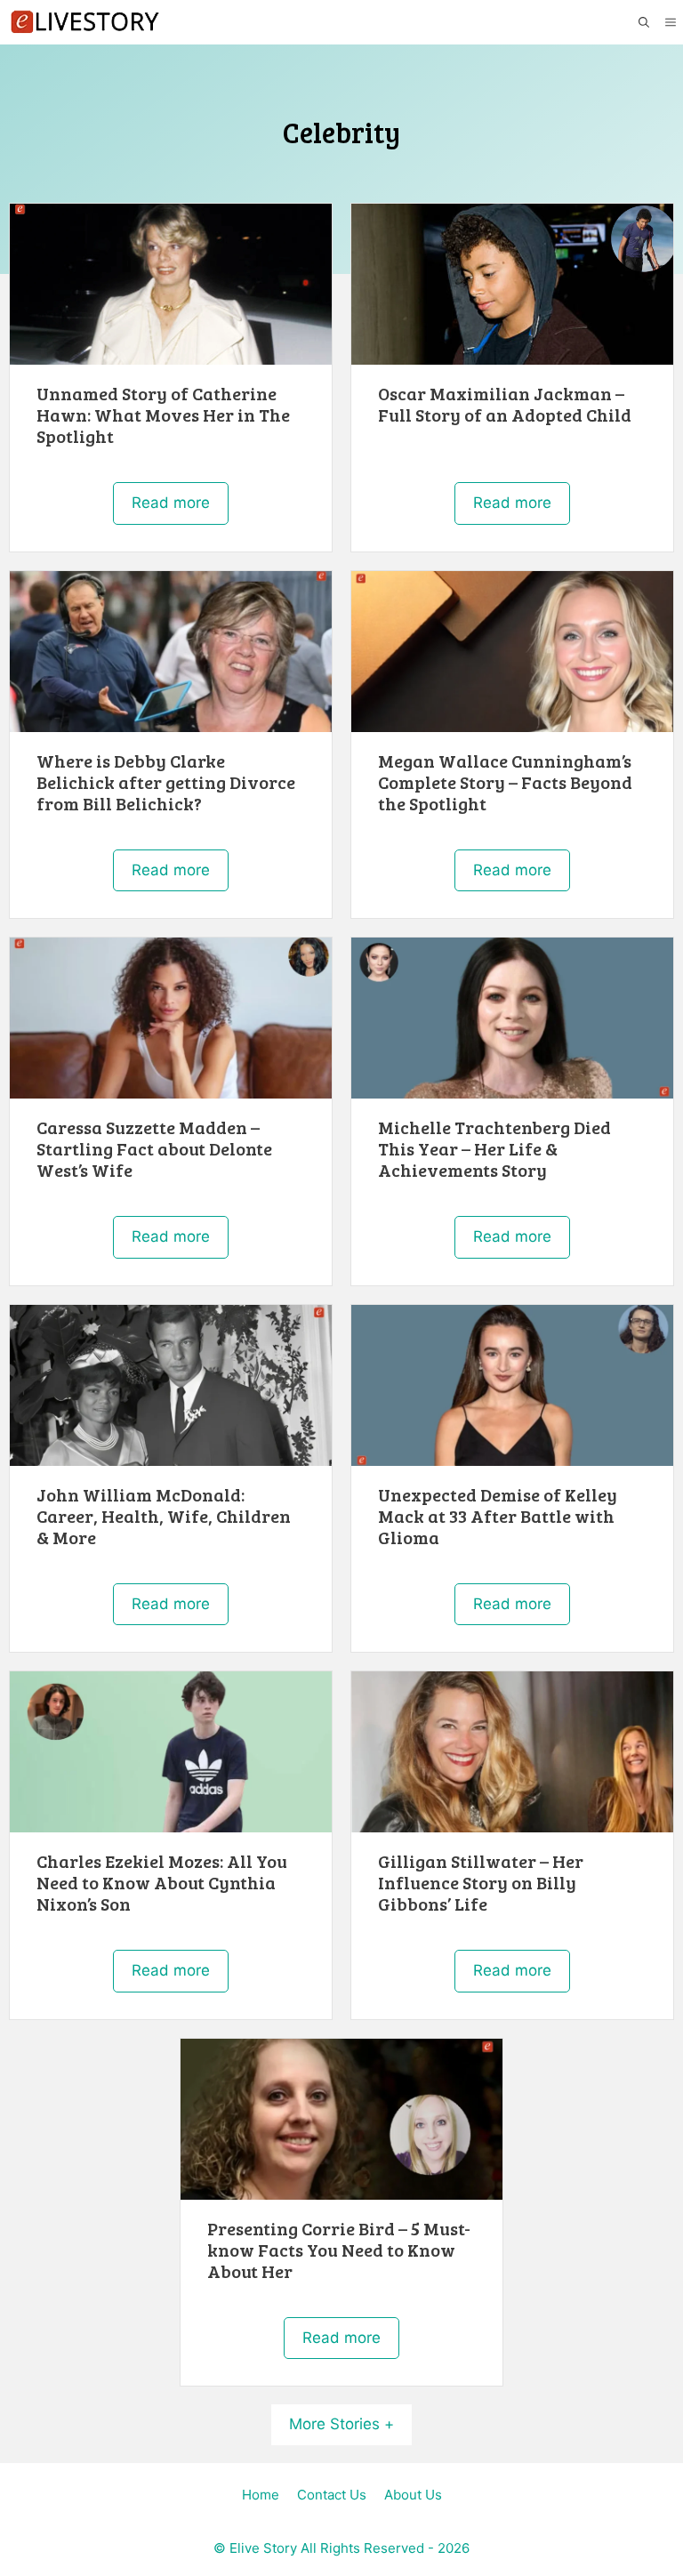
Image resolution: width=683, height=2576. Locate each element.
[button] (643, 23)
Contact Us (332, 2495)
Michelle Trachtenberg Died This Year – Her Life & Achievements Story (494, 1148)
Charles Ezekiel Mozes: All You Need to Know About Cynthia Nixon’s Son (162, 1882)
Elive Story (263, 2548)
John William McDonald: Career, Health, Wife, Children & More (164, 1516)
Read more (171, 503)
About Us (413, 2495)
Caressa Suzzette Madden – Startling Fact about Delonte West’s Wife (154, 1148)
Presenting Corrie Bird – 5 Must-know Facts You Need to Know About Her (339, 2250)
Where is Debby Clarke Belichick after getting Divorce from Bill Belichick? (166, 782)
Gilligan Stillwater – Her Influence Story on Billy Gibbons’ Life (481, 1882)
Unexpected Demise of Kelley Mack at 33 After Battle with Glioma (498, 1516)
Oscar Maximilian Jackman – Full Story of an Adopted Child (505, 404)
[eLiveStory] (84, 22)
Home (261, 2495)
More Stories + (341, 2424)
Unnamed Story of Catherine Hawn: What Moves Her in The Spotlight (163, 415)
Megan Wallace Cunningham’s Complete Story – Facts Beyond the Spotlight (505, 782)
